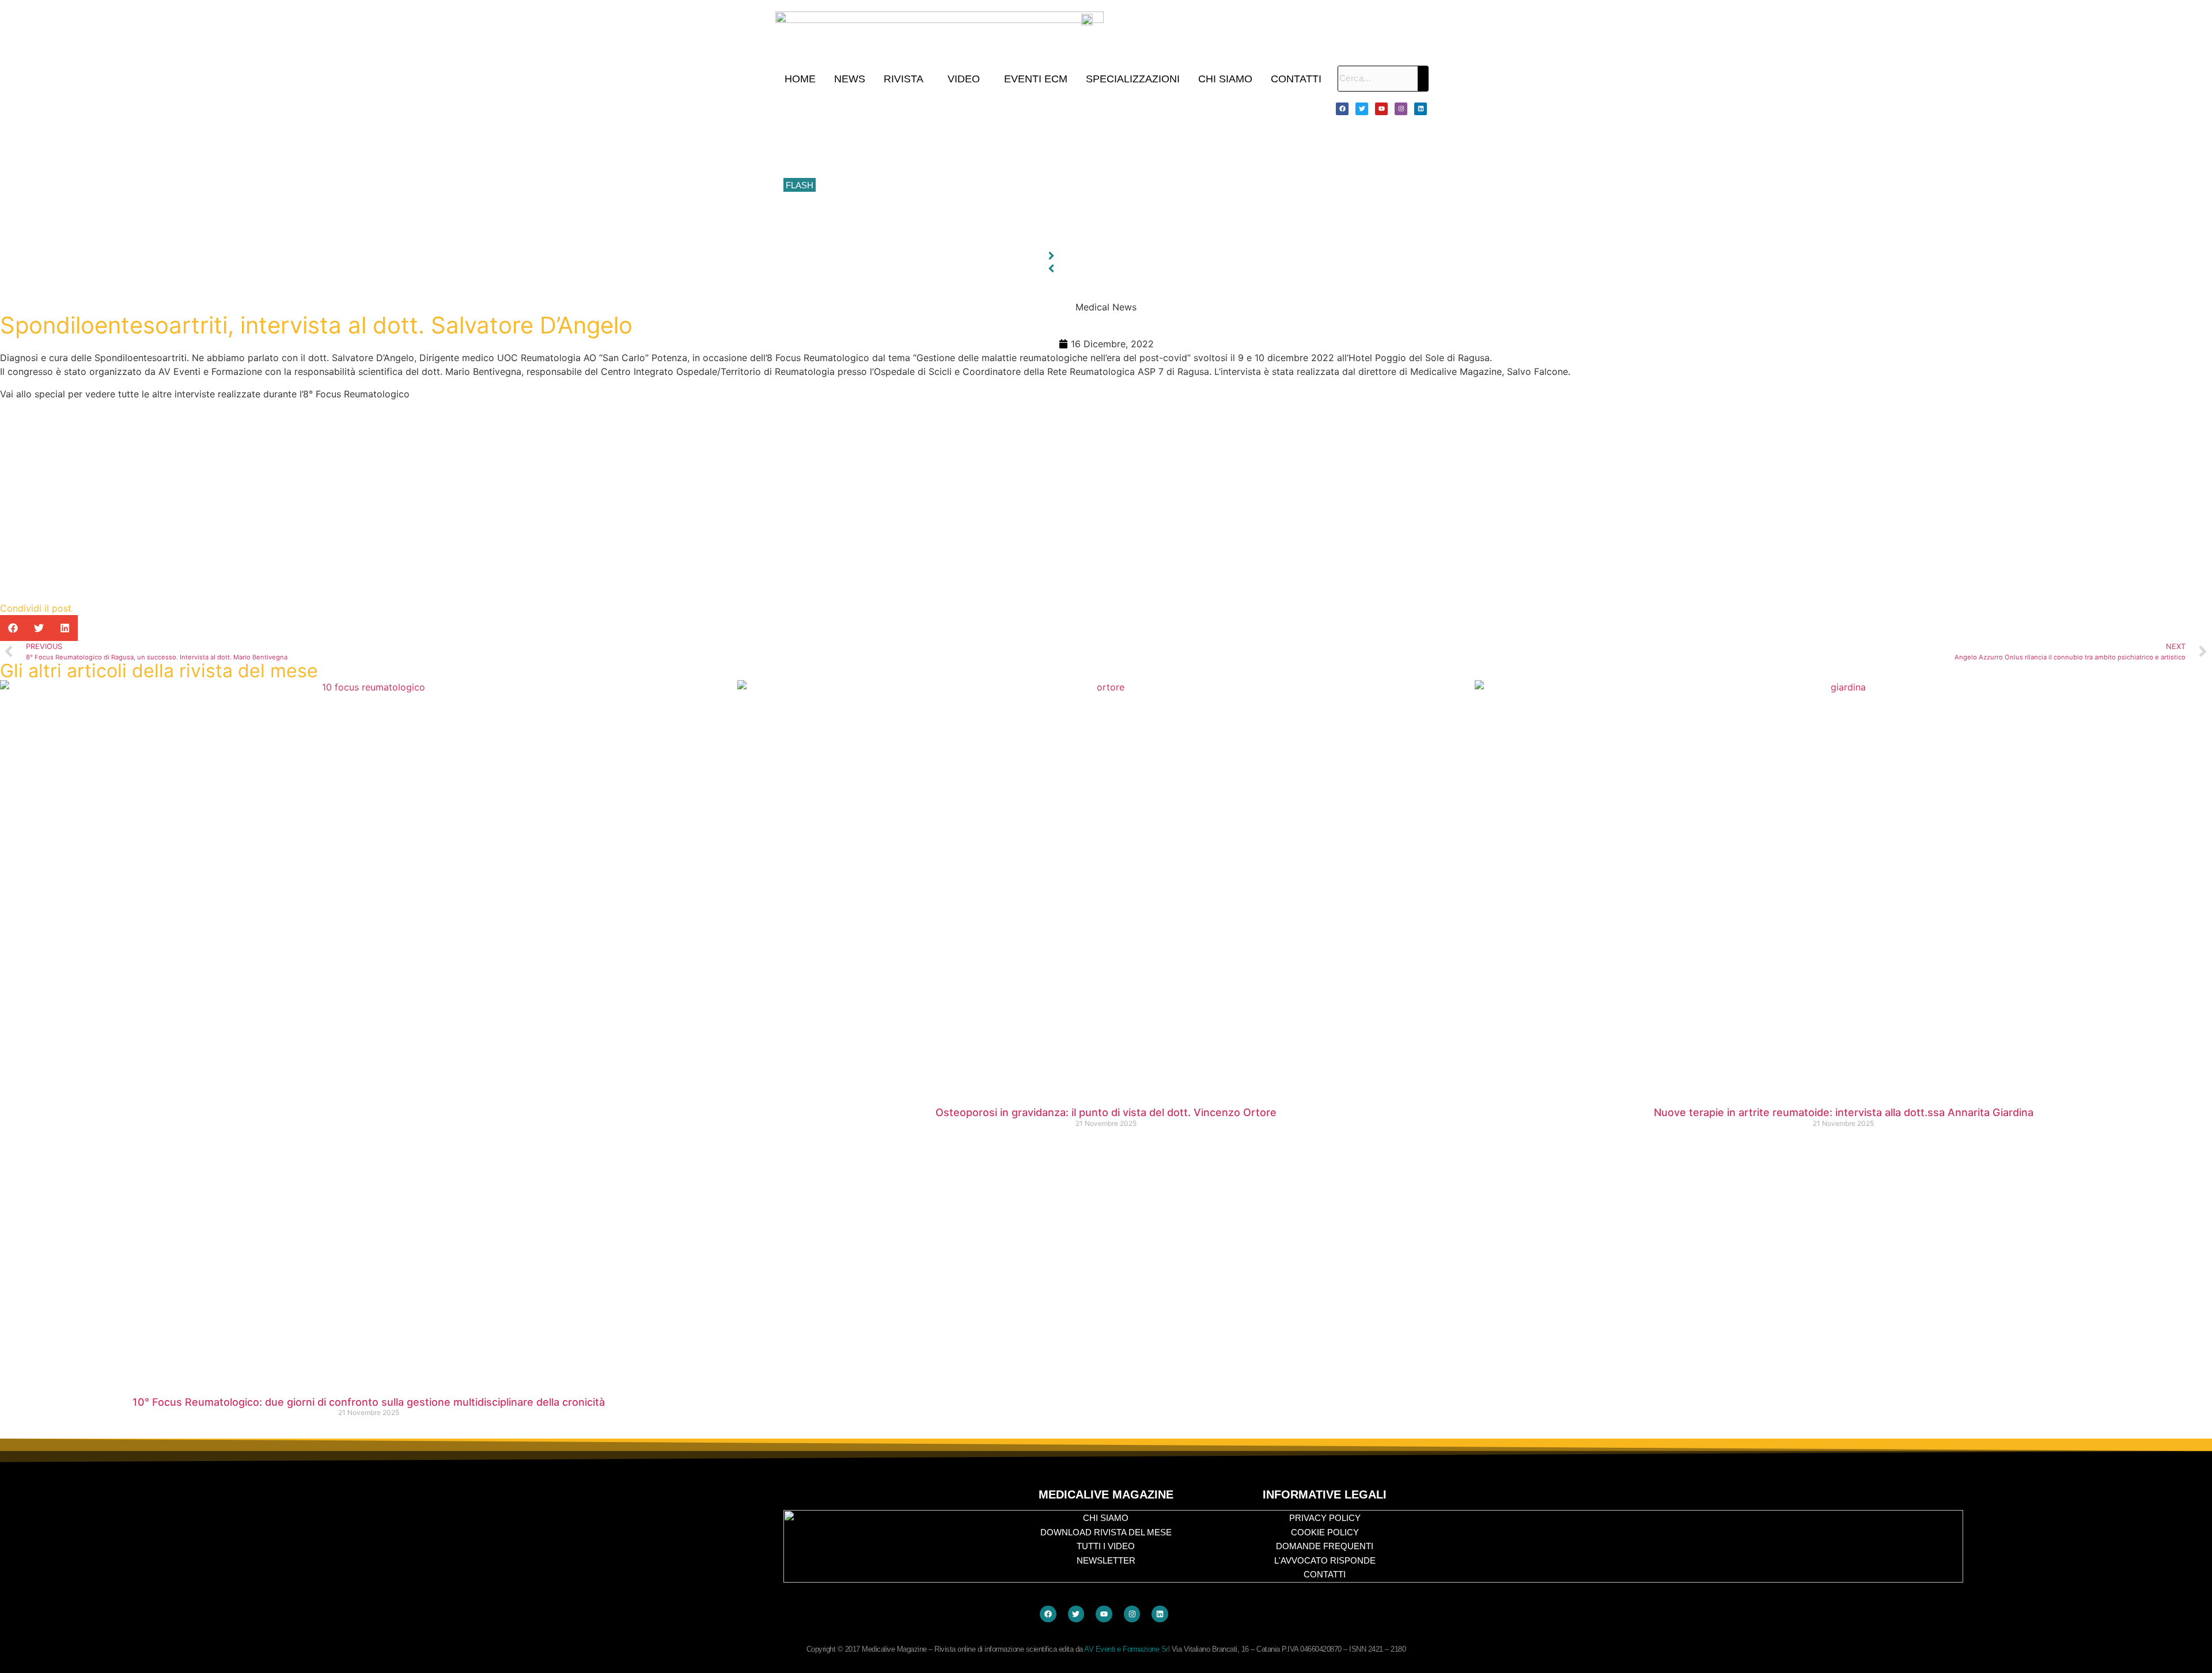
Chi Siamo (1225, 79)
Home (800, 79)
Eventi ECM (1036, 79)
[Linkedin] (1421, 109)
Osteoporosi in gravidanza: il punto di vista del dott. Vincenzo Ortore (1106, 1112)
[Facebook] (1342, 109)
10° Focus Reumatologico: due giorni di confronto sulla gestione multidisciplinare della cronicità (996, 108)
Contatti (1296, 79)
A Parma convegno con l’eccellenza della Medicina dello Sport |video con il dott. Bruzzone (987, 211)
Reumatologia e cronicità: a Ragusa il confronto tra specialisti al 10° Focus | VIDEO (974, 134)
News (850, 79)
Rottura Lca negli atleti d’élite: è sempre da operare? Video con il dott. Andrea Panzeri (979, 237)
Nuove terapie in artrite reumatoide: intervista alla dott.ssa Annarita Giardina (1844, 1112)
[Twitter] (1362, 109)
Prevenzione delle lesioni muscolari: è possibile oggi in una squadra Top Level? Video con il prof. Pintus (1012, 185)
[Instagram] (1401, 109)
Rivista (904, 79)
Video (964, 79)
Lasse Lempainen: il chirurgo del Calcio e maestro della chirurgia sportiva (956, 160)
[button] (906, 79)
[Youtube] (1381, 109)
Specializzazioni (1133, 79)
